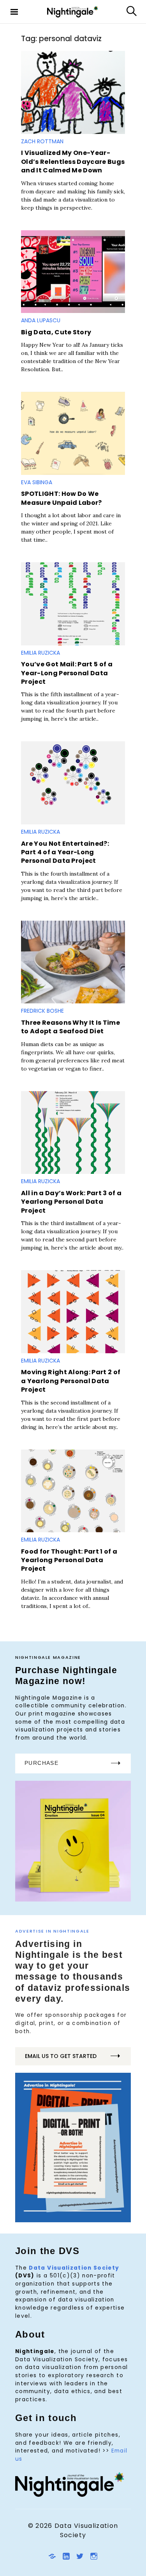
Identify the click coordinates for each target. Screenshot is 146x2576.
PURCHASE (41, 1763)
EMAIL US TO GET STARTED (61, 2056)
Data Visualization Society (74, 2268)
